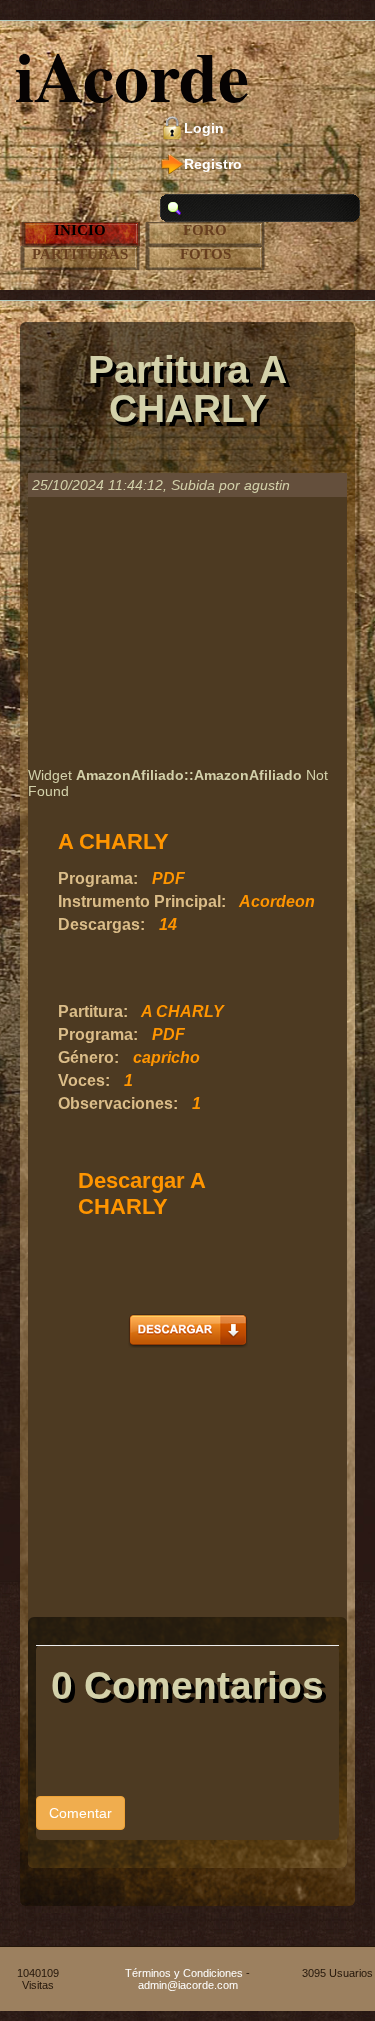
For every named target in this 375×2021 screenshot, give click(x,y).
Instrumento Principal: (142, 901)
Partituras (80, 254)
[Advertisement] (187, 632)
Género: (88, 1057)
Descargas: (101, 924)
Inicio (80, 230)
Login (204, 128)
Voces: (84, 1080)
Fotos (205, 254)
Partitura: (93, 1011)
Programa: (98, 878)
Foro (205, 230)
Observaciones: (118, 1103)
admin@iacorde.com (188, 1985)
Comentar (80, 1813)
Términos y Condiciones (184, 1973)
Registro (213, 164)
